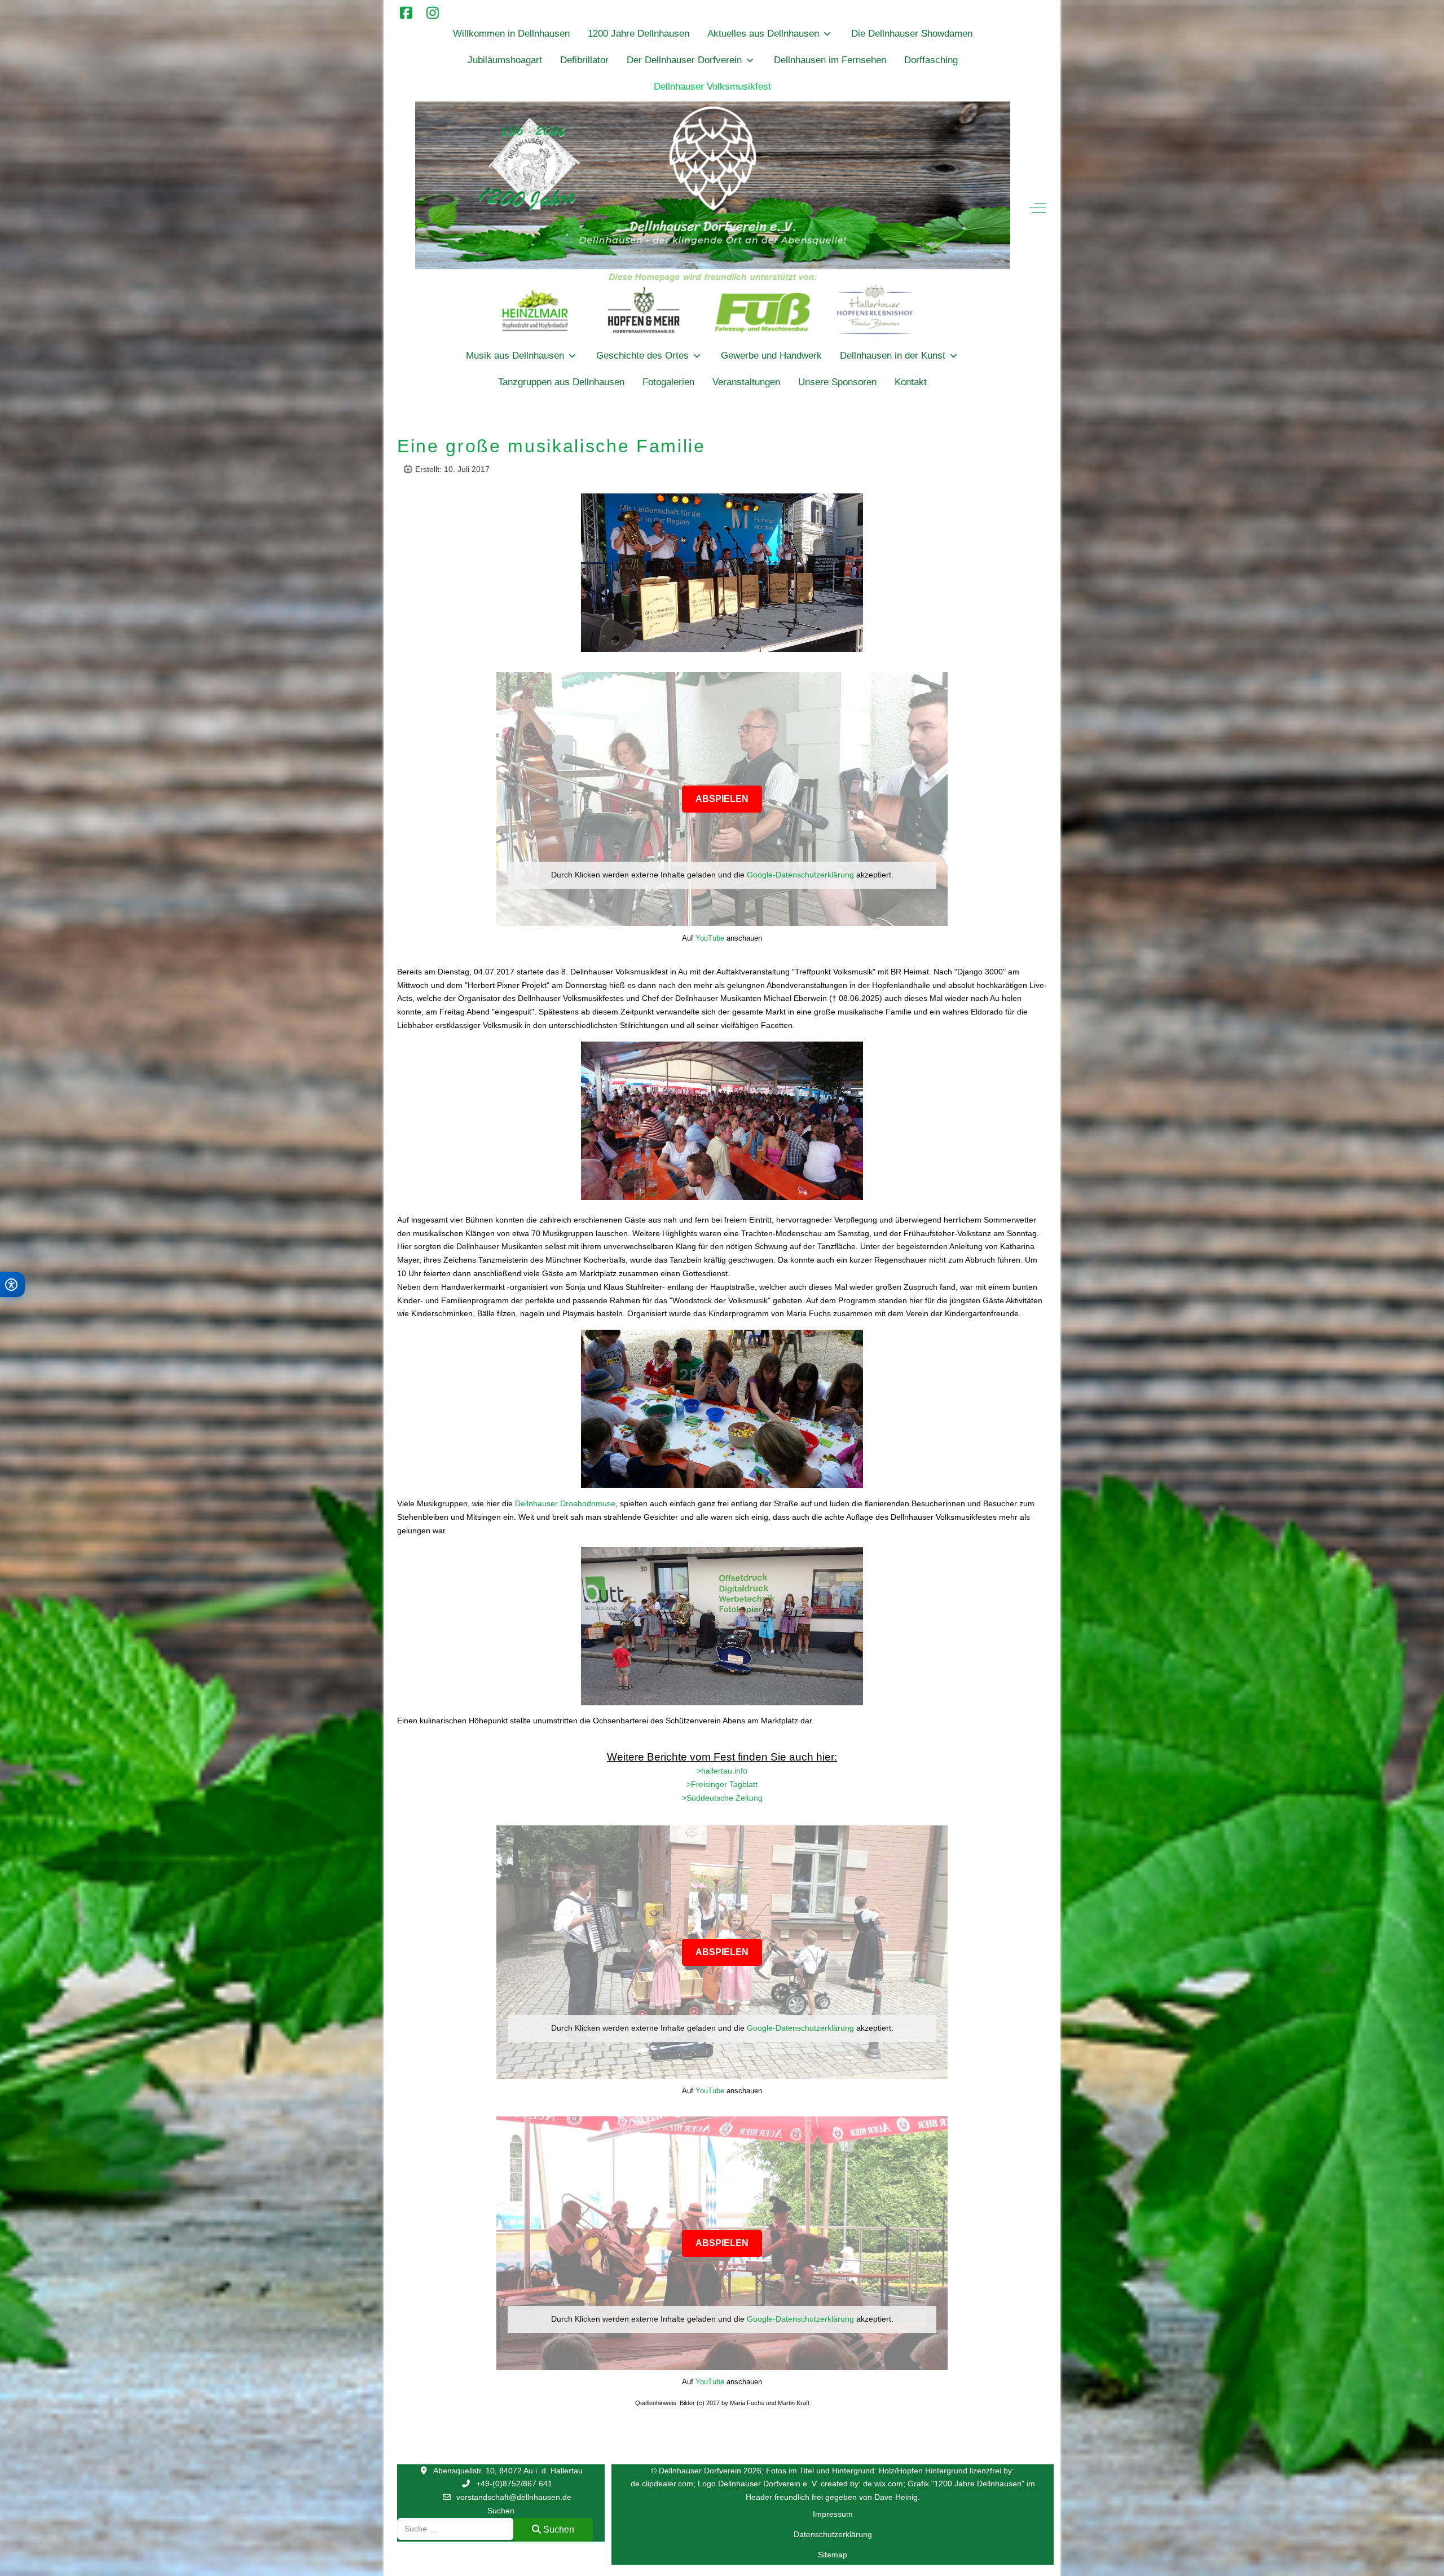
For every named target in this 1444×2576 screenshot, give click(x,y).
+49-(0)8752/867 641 (514, 2484)
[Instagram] (432, 13)
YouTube (710, 938)
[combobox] (455, 2529)
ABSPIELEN (722, 799)
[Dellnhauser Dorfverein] (713, 221)
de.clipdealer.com (662, 2484)
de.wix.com (883, 2484)
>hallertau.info (722, 1771)
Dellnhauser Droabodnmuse (565, 1503)
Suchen (501, 2511)
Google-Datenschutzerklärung (800, 875)
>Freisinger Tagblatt (722, 1784)
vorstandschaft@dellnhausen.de (514, 2497)
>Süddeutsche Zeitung (722, 1798)
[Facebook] (406, 13)
